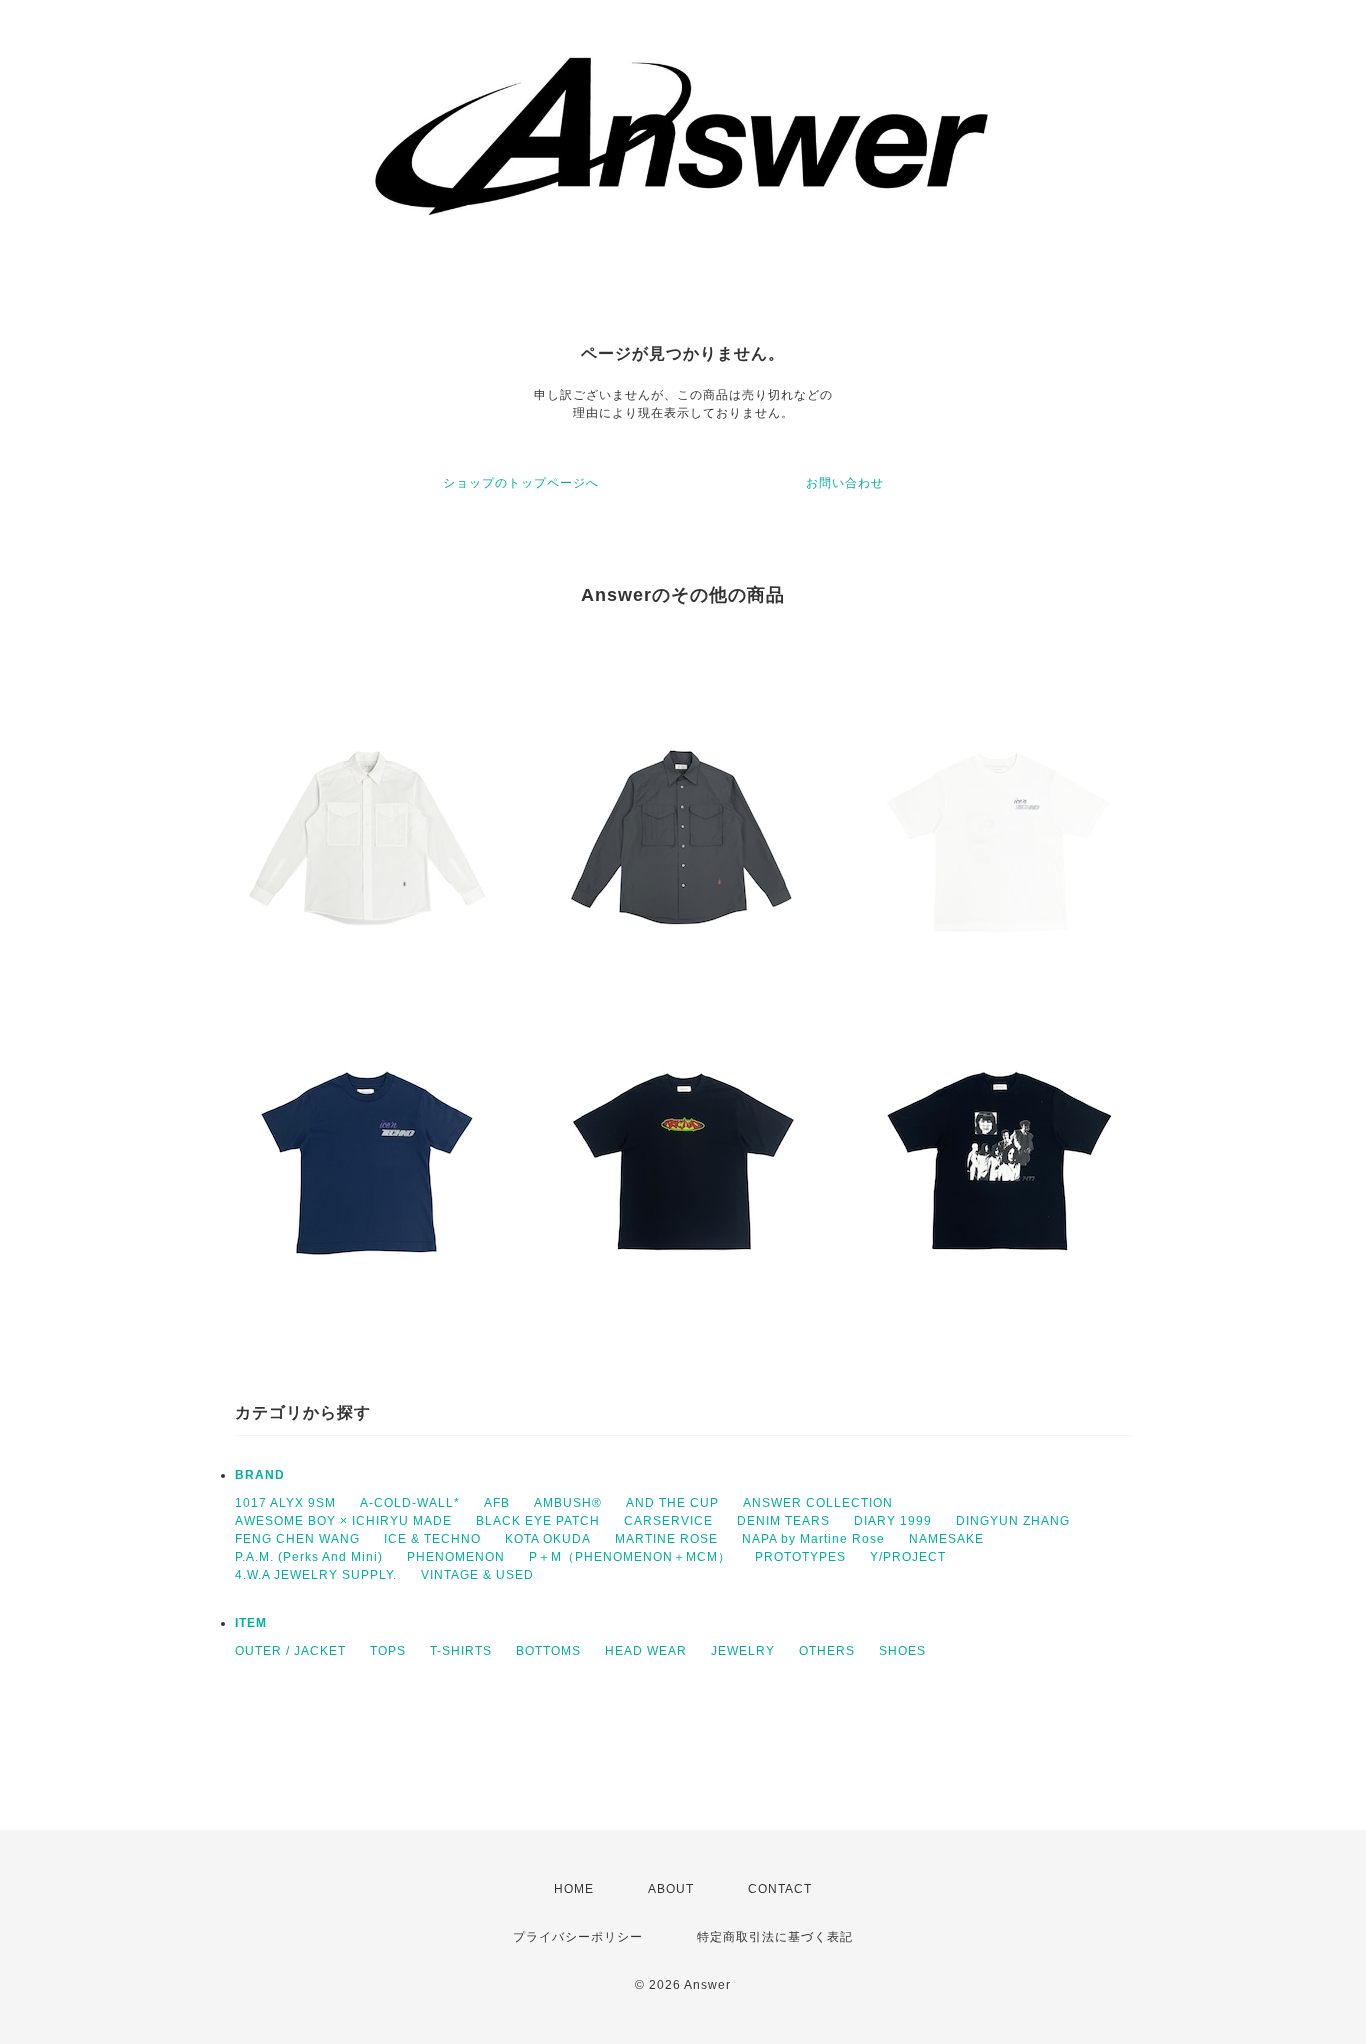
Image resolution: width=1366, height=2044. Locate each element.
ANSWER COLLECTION (818, 1503)
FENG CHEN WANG (297, 1539)
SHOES (902, 1651)
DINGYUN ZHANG (1013, 1521)
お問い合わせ (845, 483)
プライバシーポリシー (578, 1937)
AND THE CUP (672, 1503)
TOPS (388, 1651)
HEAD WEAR (646, 1651)
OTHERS (827, 1651)
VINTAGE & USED (477, 1575)
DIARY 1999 (893, 1521)
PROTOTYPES (800, 1557)
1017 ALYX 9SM (285, 1503)
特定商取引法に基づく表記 (775, 1937)
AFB (497, 1503)
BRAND (260, 1475)
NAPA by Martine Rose (813, 1539)
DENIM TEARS (783, 1521)
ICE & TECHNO (432, 1539)
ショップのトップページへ (521, 483)
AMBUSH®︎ (568, 1503)
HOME (574, 1889)
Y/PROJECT (908, 1557)
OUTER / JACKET (290, 1651)
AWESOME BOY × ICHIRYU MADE (343, 1521)
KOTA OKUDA (548, 1539)
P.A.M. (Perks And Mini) (309, 1557)
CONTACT (780, 1889)
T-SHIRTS (461, 1651)
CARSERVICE (668, 1521)
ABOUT (671, 1889)
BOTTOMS (548, 1651)
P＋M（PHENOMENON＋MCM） (630, 1557)
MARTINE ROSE (666, 1539)
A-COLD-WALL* (410, 1503)
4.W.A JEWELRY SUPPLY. (316, 1575)
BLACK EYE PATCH (538, 1521)
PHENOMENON (456, 1557)
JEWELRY (743, 1651)
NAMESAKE (946, 1539)
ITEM (251, 1623)
